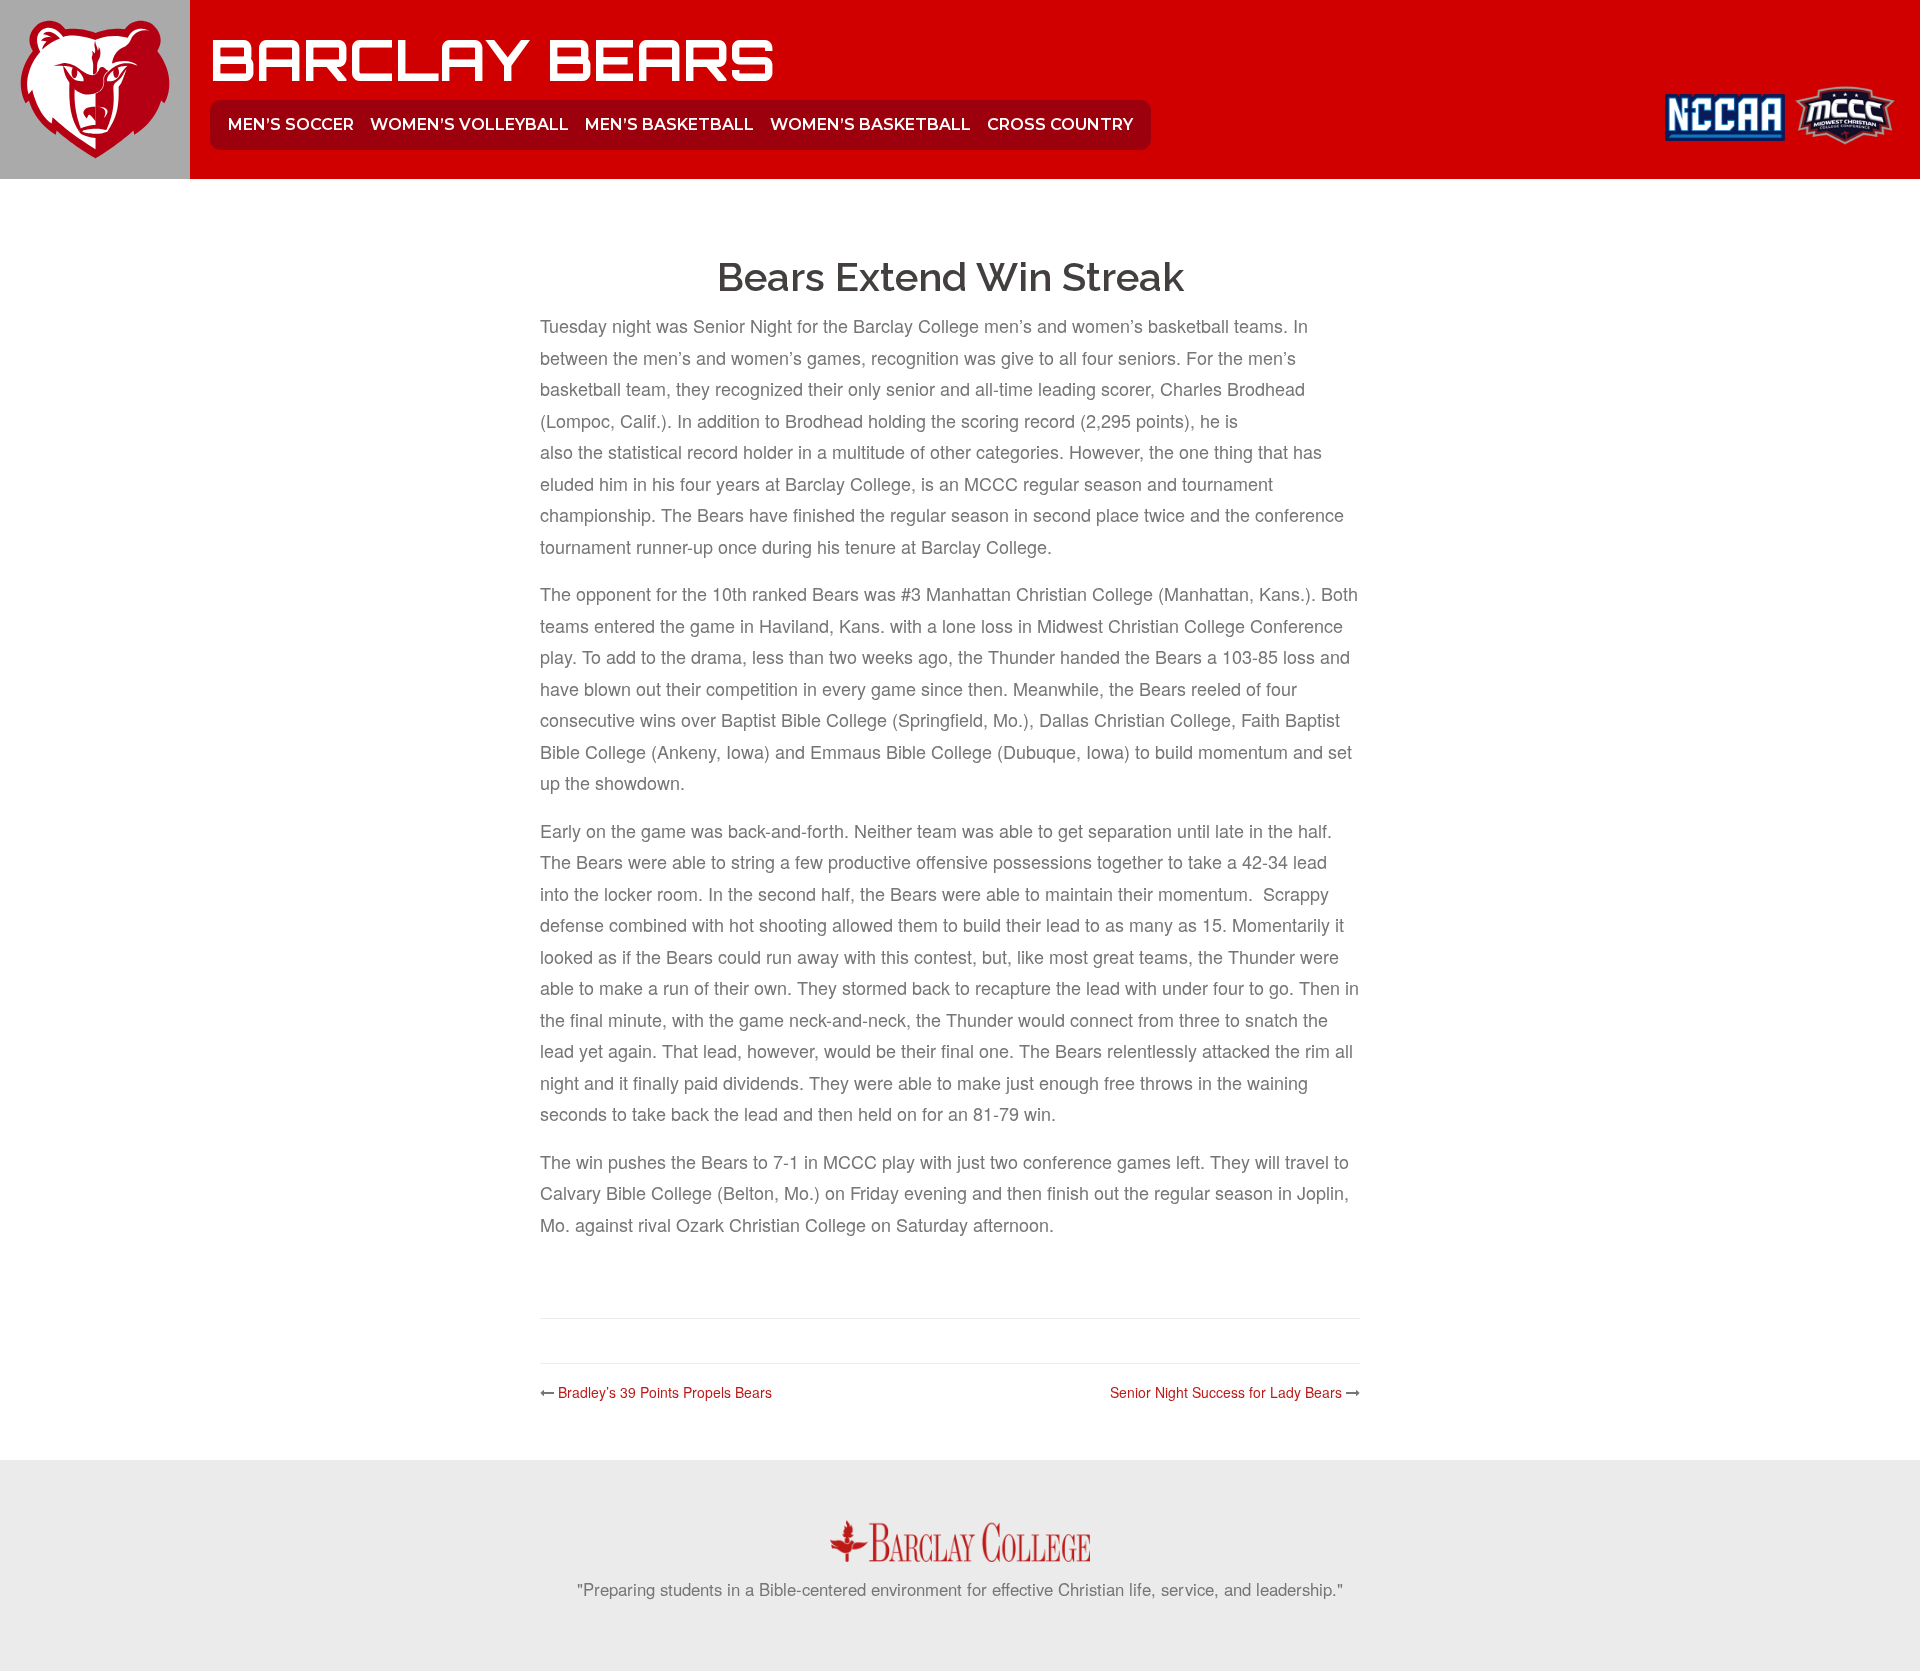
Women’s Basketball (870, 124)
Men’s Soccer (291, 124)
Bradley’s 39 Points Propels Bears (665, 1392)
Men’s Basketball (669, 124)
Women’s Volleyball (469, 124)
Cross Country (1060, 124)
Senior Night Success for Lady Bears (1226, 1392)
